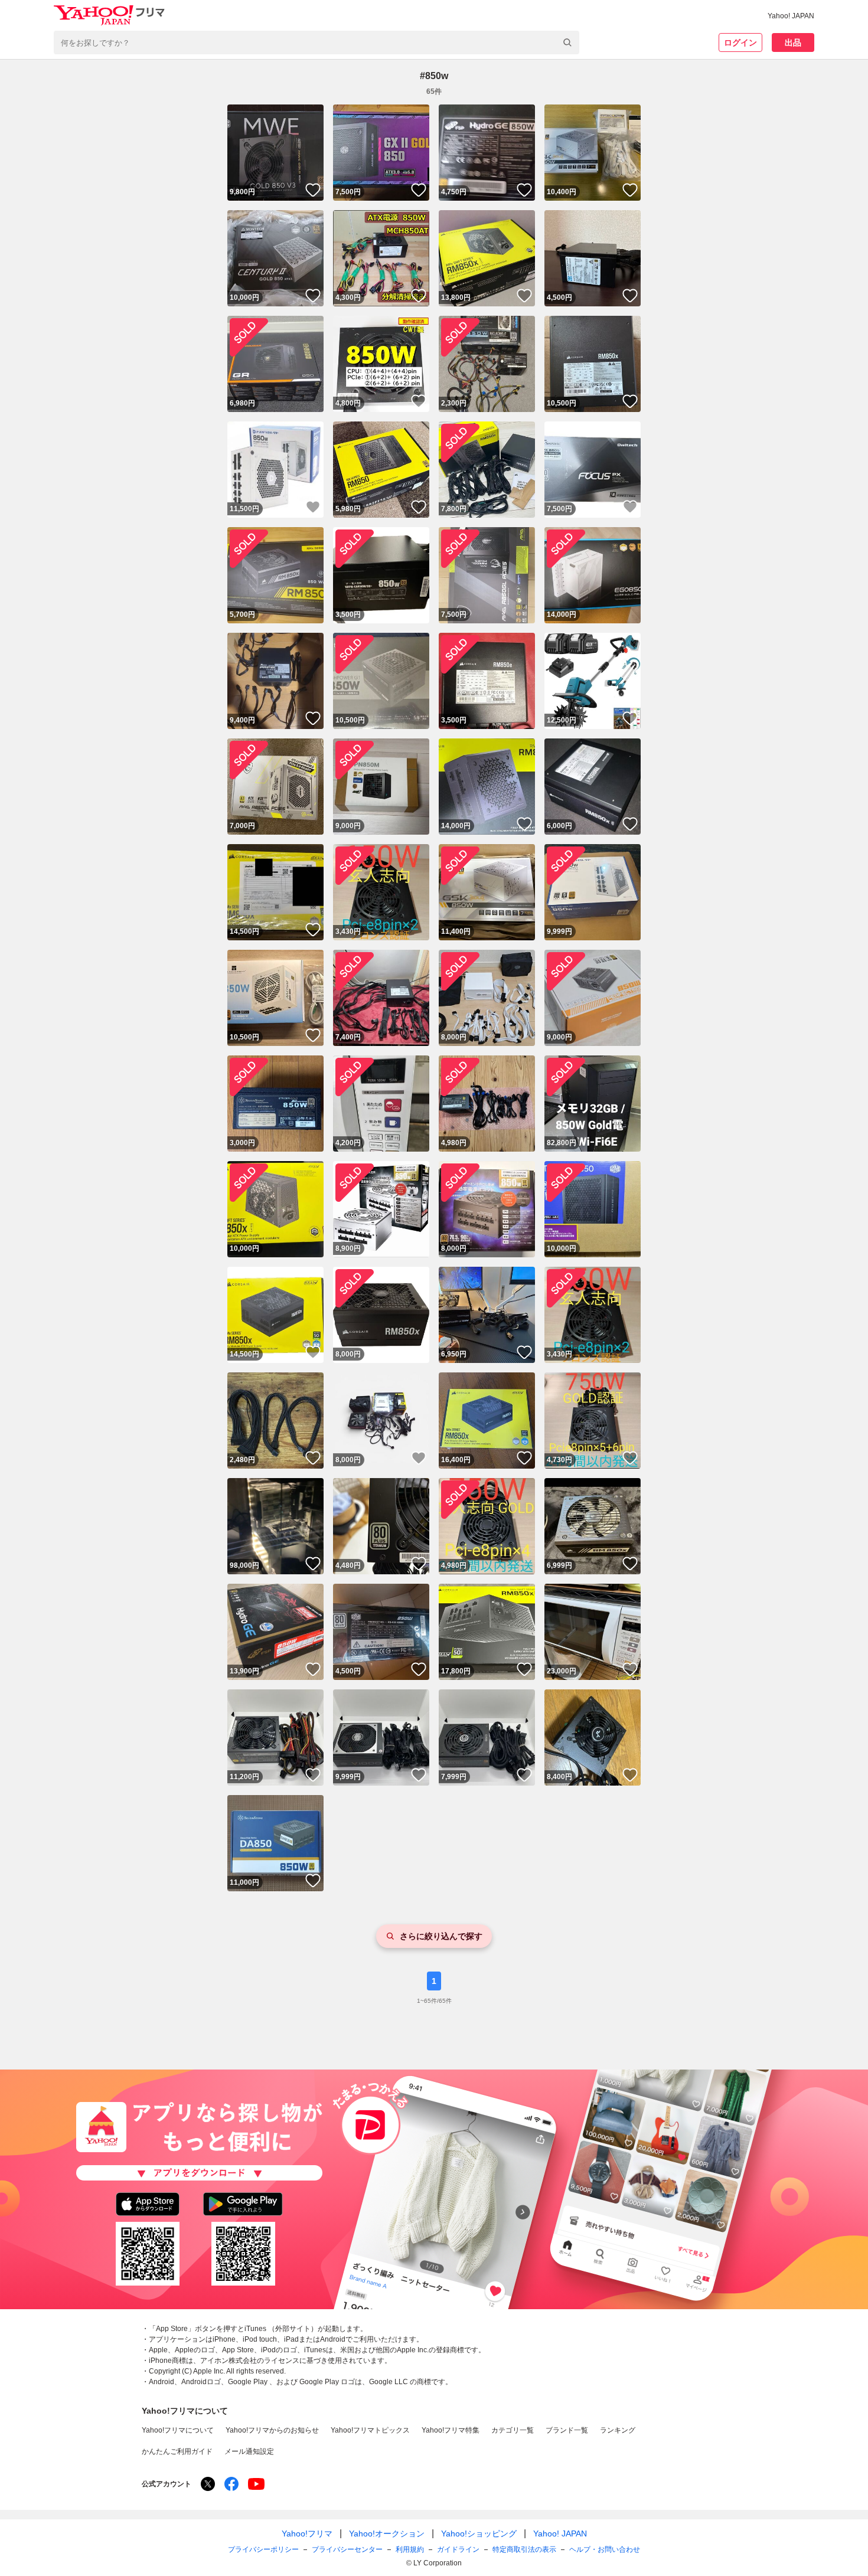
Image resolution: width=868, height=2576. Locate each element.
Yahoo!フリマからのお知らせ (272, 2430)
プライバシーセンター (347, 2549)
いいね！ (313, 190)
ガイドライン (458, 2549)
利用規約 (410, 2549)
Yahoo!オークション (387, 2533)
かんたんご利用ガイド (177, 2451)
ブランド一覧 (567, 2430)
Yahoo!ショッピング (479, 2533)
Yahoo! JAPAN (791, 16)
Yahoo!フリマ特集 (451, 2430)
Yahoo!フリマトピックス (370, 2430)
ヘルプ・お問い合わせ (605, 2549)
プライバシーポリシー (263, 2549)
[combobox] (316, 43)
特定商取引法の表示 (524, 2549)
